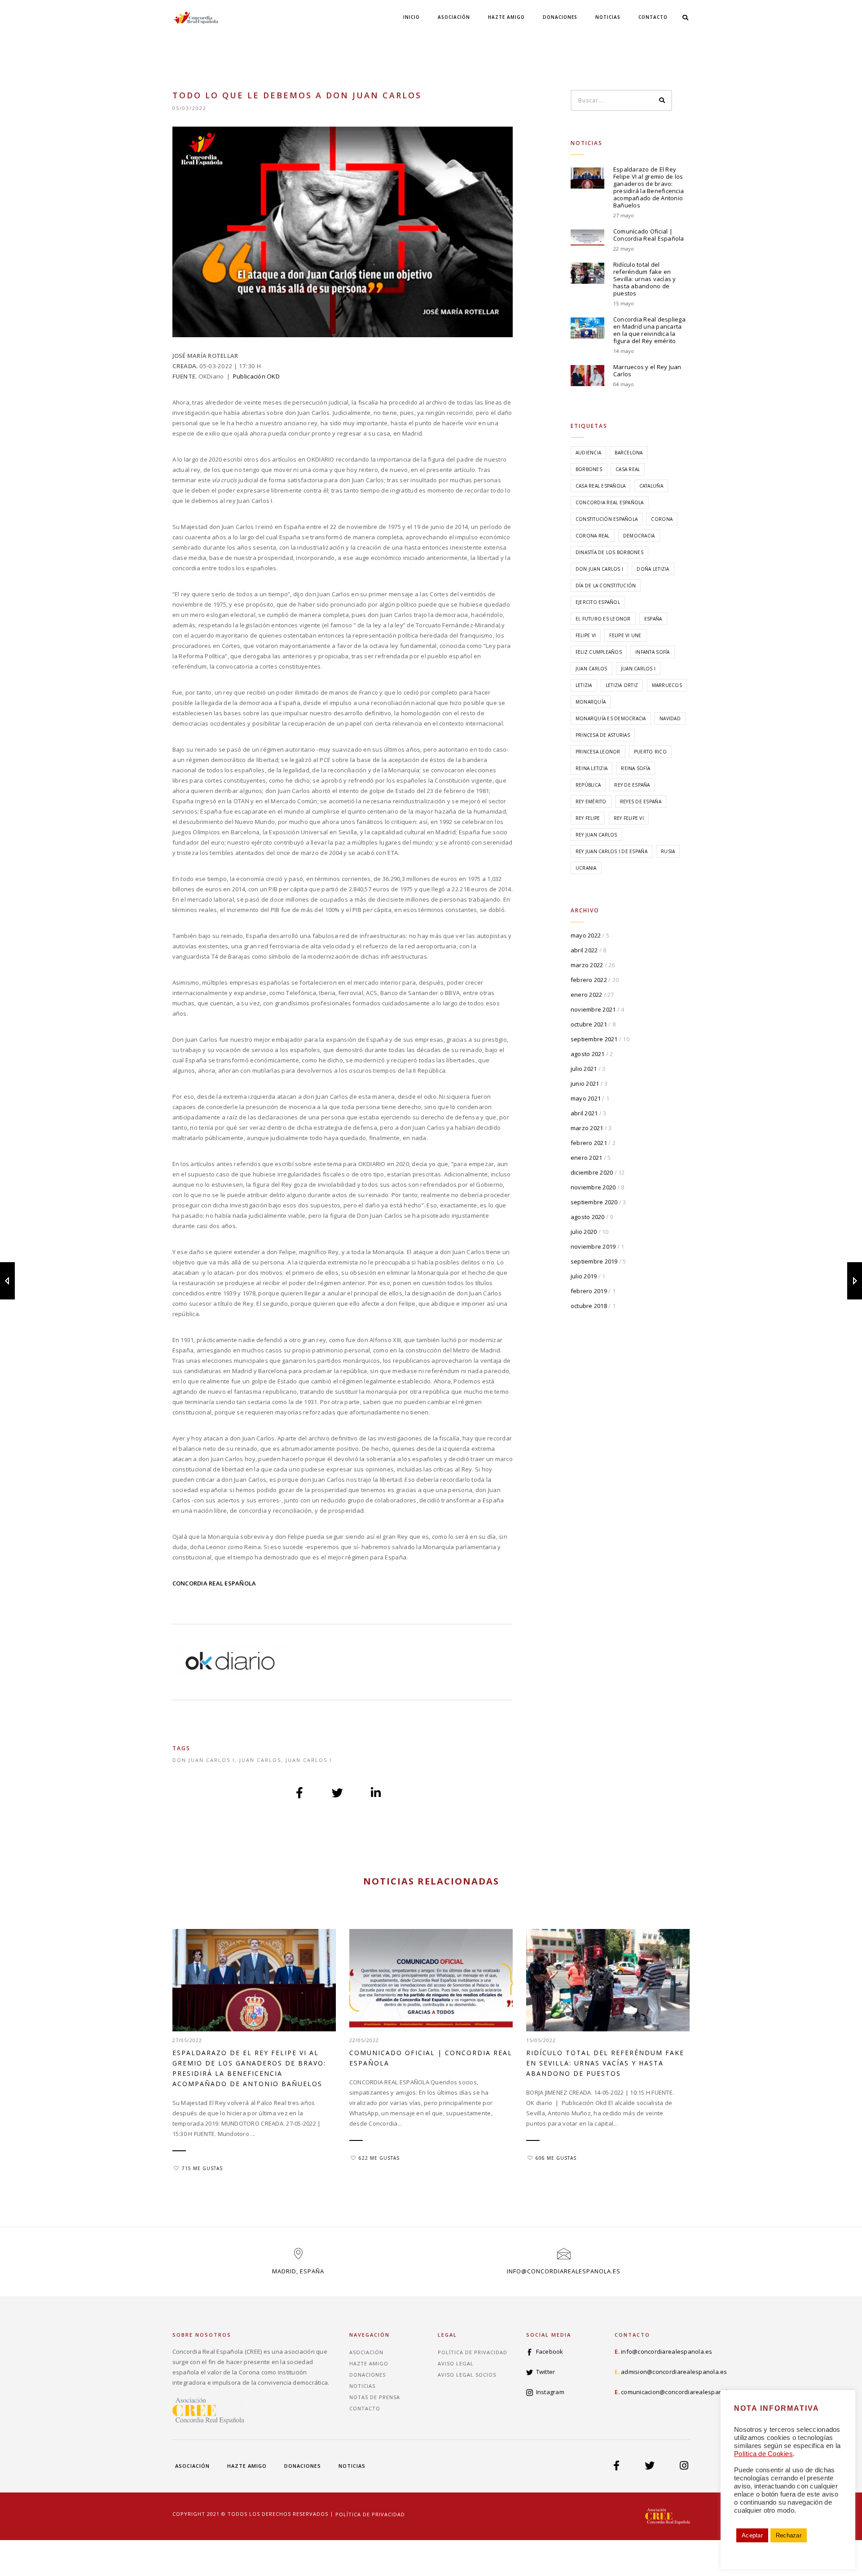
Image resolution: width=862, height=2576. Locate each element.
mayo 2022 (586, 935)
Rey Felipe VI (629, 818)
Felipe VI (586, 635)
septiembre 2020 (594, 1202)
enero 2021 (587, 1158)
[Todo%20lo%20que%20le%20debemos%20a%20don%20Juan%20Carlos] (300, 1792)
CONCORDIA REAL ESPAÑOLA (214, 1583)
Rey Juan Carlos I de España (611, 851)
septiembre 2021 (594, 1039)
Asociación (454, 17)
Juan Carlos (260, 1760)
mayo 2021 (586, 1098)
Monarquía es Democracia (611, 718)
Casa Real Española (601, 486)
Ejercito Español (598, 602)
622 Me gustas (379, 2158)
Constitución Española (607, 519)
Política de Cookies (763, 2454)
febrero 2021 (589, 1143)
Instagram (550, 2392)
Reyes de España (641, 801)
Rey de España (632, 785)
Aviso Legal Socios (467, 2375)
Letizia (584, 685)
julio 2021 (584, 1069)
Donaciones (560, 17)
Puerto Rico (650, 752)
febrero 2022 (589, 980)
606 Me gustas (556, 2158)
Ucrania (586, 868)
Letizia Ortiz (622, 685)
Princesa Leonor (598, 752)
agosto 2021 (588, 1054)
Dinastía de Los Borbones (609, 552)
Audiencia (588, 453)
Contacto (653, 17)
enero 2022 (587, 995)
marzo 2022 (587, 965)
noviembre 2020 (593, 1187)
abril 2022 (584, 950)
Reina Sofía (636, 768)
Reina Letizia (592, 768)
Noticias (608, 17)
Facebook (550, 2351)
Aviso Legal (456, 2363)
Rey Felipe (588, 818)
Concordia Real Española (610, 502)
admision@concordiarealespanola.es (674, 2372)
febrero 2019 (589, 1291)
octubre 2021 (589, 1024)
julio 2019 (584, 1276)
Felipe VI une (625, 635)
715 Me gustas (202, 2168)
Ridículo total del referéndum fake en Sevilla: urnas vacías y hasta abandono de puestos (645, 279)
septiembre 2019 (594, 1261)
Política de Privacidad (473, 2352)
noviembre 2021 (593, 1009)
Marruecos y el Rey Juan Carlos (647, 370)
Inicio (411, 17)
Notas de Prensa (375, 2397)
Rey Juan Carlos (596, 835)
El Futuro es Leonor (603, 619)
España (653, 619)
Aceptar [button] (752, 2535)
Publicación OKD (256, 376)
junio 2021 (585, 1083)
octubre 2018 (589, 1306)
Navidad (670, 718)
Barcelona (629, 453)
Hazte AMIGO (506, 17)
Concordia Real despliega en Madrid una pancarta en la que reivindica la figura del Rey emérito (649, 330)
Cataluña (651, 486)
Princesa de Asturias (603, 735)
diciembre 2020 (592, 1172)
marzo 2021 (587, 1128)
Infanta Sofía (652, 652)
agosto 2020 (588, 1217)
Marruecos (667, 685)
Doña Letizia (653, 569)
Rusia (668, 851)
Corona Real (593, 536)
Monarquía (591, 702)
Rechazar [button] (789, 2535)
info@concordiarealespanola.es (564, 2271)
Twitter (546, 2372)
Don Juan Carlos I (204, 1760)
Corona (662, 519)
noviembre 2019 (593, 1246)
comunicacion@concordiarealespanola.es (680, 2392)
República (588, 785)
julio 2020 (584, 1232)
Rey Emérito (591, 801)
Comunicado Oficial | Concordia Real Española (649, 235)
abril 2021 (584, 1113)
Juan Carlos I (309, 1760)
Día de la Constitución (606, 586)
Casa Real (628, 469)
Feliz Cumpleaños (599, 652)
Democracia (639, 536)
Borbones (589, 469)
